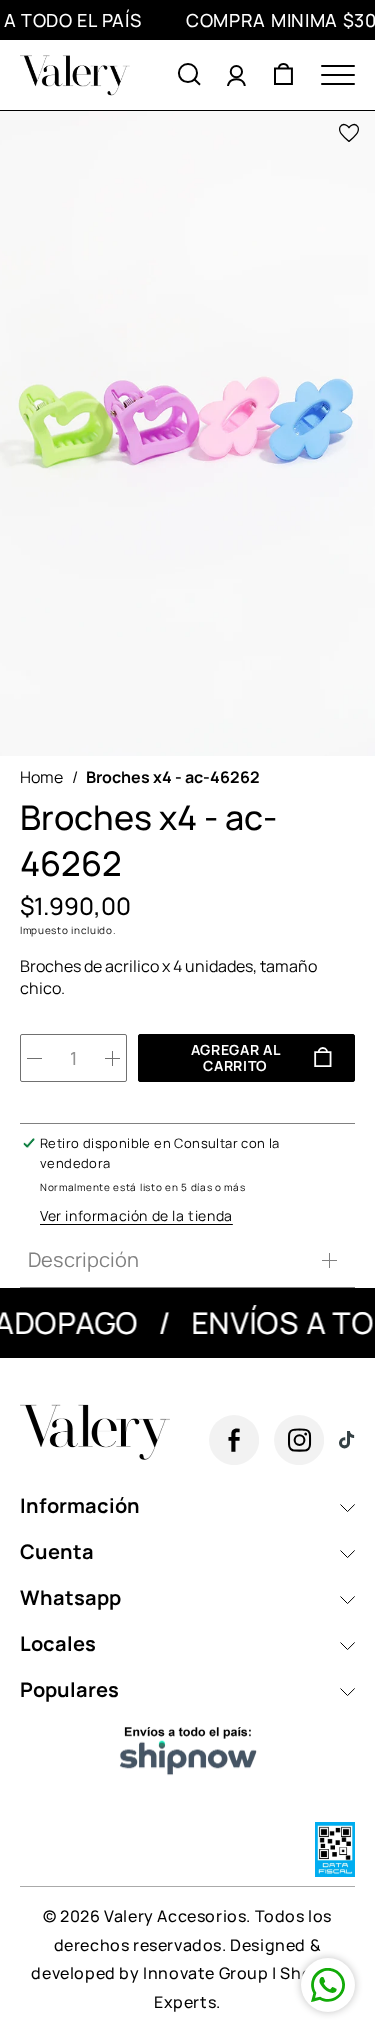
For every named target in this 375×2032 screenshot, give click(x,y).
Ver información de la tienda (136, 1215)
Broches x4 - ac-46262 (173, 777)
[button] (189, 75)
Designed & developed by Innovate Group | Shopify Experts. (187, 1974)
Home (41, 777)
